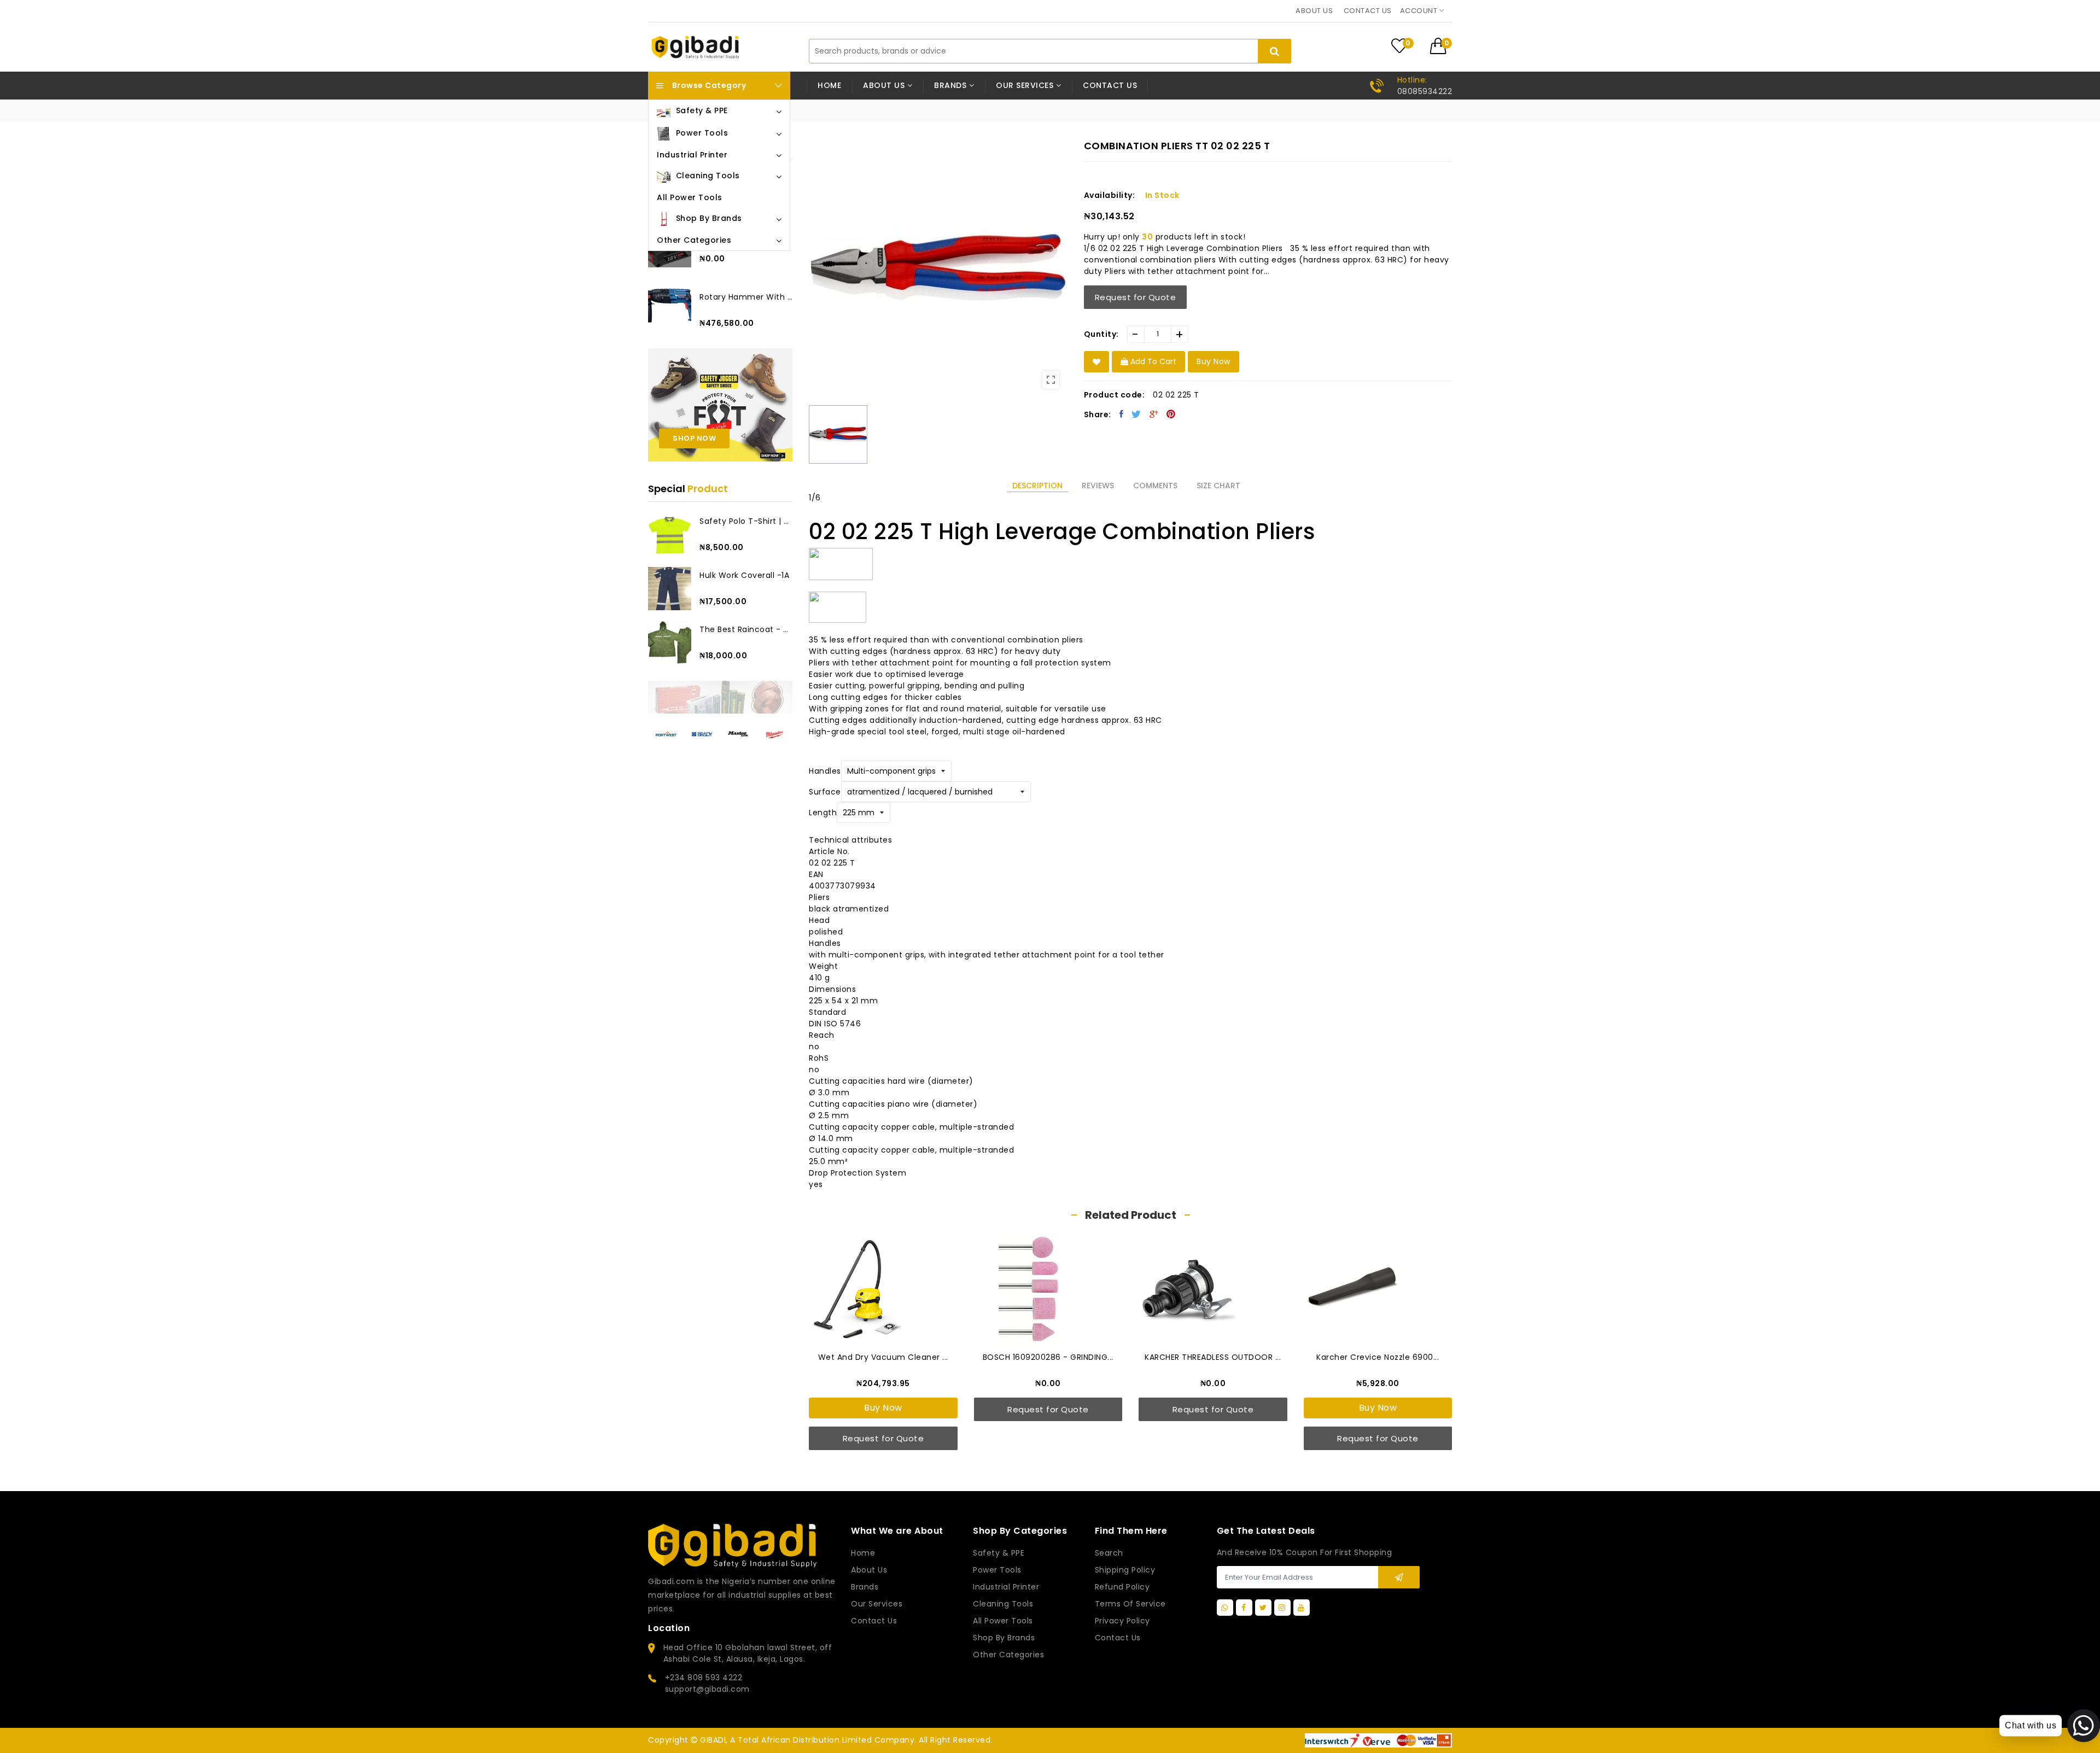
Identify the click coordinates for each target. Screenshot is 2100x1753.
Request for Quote (1136, 297)
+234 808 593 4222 (704, 1678)
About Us (869, 1570)
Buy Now (883, 1408)
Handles (825, 771)
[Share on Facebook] (1122, 414)
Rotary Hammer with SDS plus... (746, 297)
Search (1109, 1553)
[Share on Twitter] (1136, 414)
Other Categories (1008, 1655)
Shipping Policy (1125, 1570)
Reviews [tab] (1098, 486)
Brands (865, 1587)
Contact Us (1118, 1638)
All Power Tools (1003, 1621)
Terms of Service (1130, 1604)
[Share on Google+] (1154, 414)
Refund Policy (1122, 1587)
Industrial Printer (1006, 1587)
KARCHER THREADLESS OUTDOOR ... (1213, 1357)
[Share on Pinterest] (1171, 414)
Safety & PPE (999, 1553)
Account (1420, 11)
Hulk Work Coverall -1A (744, 575)
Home (829, 85)
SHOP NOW (694, 438)
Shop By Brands (1004, 1638)
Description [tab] (1037, 486)
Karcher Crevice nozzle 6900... (1378, 1357)
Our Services (877, 1604)
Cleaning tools (1003, 1604)
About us (1314, 11)
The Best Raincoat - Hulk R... (746, 629)
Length (823, 813)
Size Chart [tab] (1218, 486)
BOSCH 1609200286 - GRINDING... (1048, 1357)
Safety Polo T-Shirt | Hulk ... (746, 521)
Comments (1155, 486)
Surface (825, 792)
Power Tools (997, 1570)
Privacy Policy (1122, 1621)
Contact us (1368, 11)
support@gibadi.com (707, 1689)
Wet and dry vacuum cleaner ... (883, 1357)
